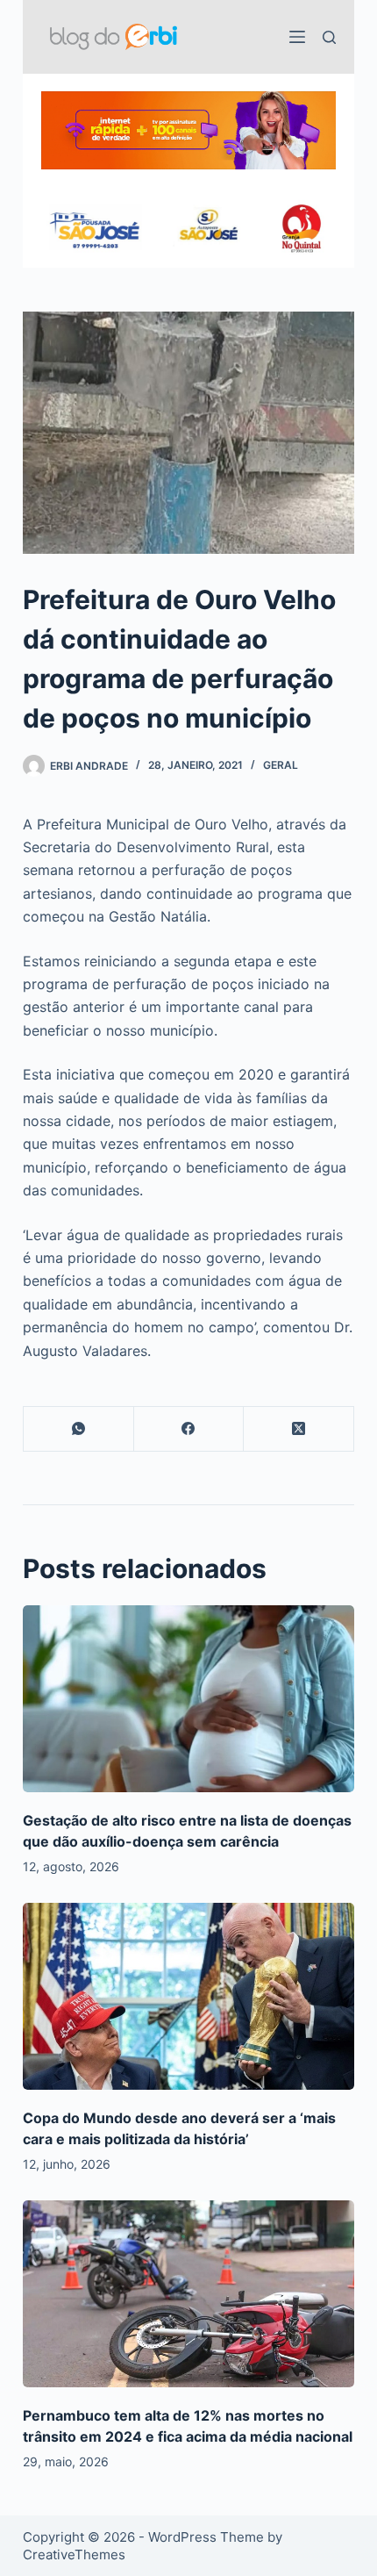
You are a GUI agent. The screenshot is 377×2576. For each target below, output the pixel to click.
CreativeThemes (74, 2554)
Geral (281, 765)
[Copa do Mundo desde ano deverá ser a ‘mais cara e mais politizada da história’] (188, 1996)
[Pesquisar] (329, 37)
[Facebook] (189, 1429)
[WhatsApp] (79, 1429)
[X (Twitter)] (299, 1429)
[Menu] (297, 37)
